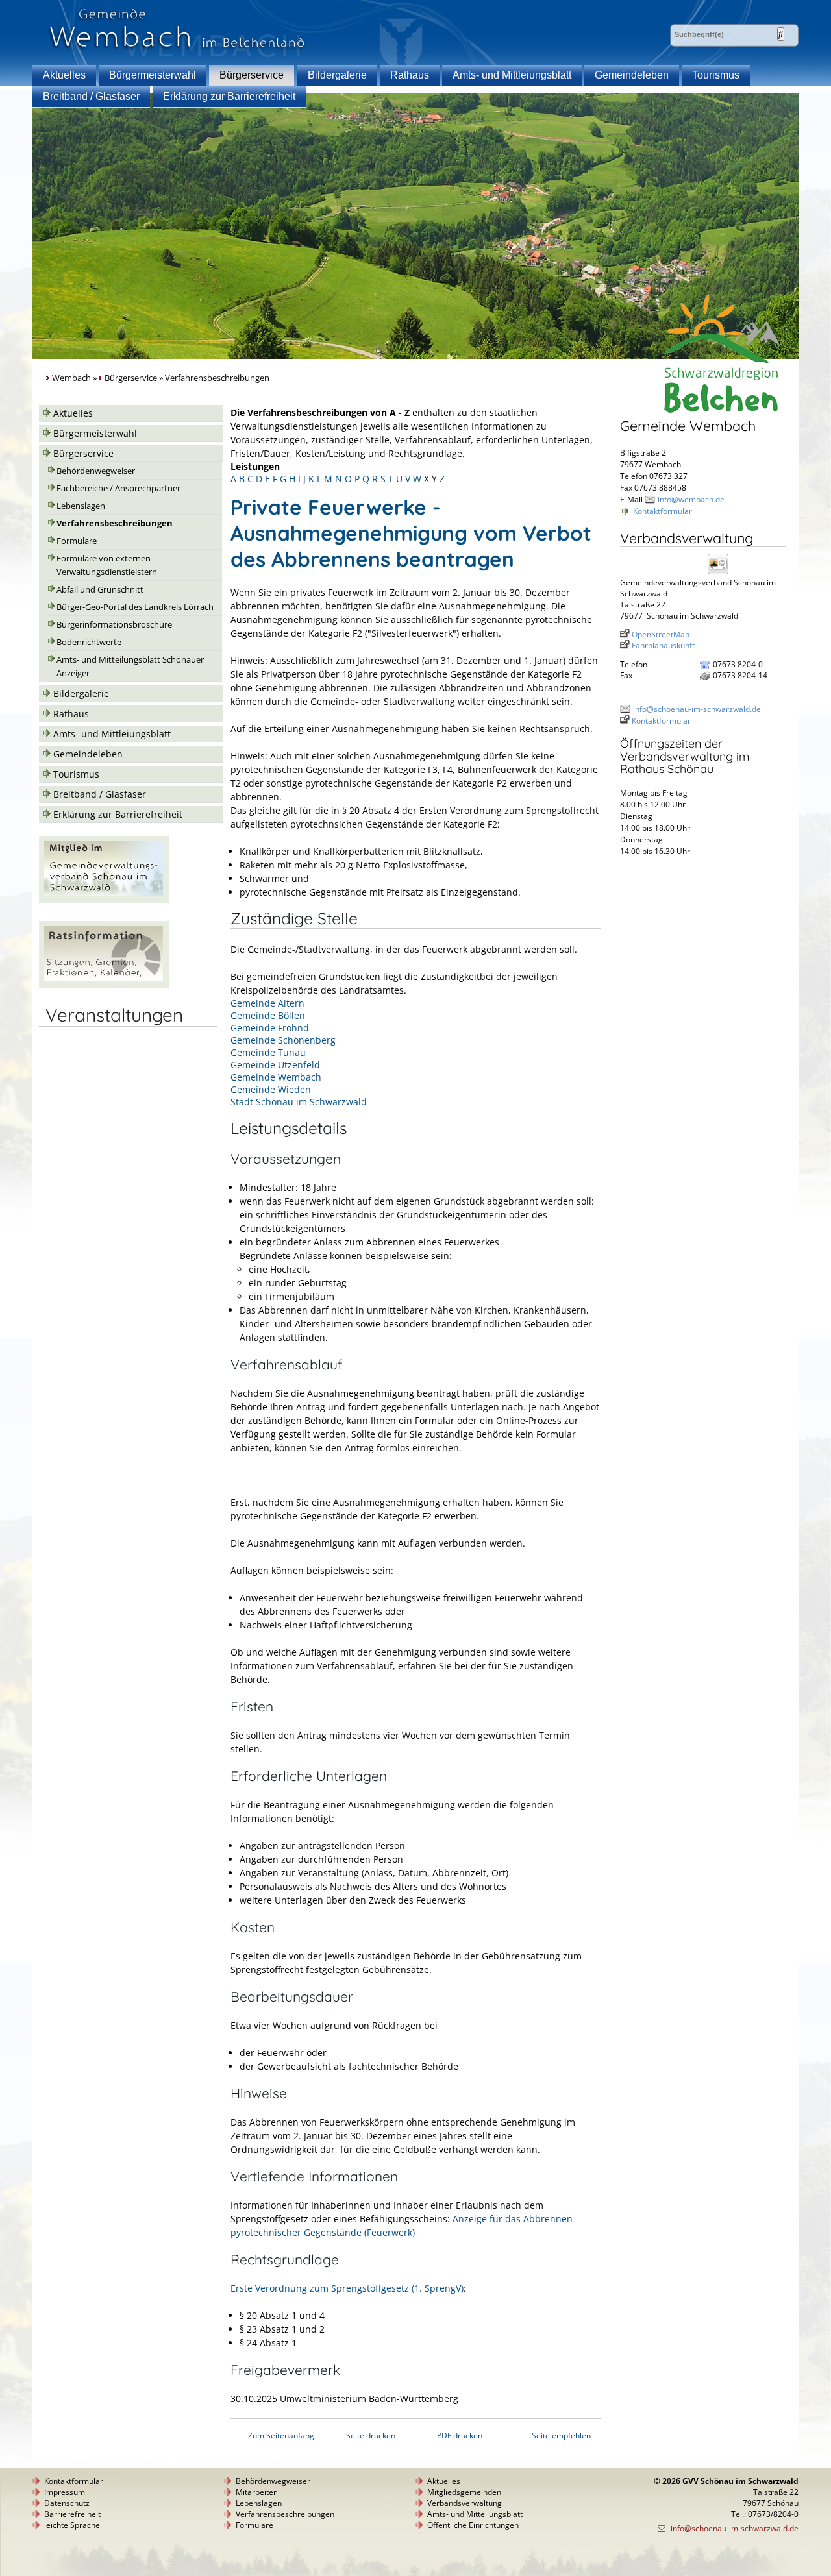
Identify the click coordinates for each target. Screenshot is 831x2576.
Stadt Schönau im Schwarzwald (299, 1102)
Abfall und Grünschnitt (100, 590)
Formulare (77, 541)
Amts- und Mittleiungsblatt (512, 75)
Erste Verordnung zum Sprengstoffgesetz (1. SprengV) (347, 2288)
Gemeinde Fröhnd (270, 1028)
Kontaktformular (663, 511)
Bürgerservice (252, 75)
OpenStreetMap (661, 634)
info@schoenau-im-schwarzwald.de (697, 709)
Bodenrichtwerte (89, 642)
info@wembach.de (691, 499)
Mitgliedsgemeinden (464, 2492)
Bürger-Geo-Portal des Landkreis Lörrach (135, 607)
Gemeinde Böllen (268, 1015)
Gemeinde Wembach (276, 1077)
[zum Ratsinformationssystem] (104, 984)
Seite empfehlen (561, 2435)
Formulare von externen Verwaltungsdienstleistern (107, 565)
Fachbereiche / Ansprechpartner (118, 488)
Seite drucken (371, 2435)
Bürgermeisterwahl (153, 75)
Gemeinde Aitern (267, 1003)
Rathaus (410, 75)
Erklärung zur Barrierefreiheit (229, 96)
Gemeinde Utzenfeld (275, 1065)
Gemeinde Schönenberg (283, 1040)
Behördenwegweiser (96, 471)
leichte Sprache (72, 2525)
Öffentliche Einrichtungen (473, 2525)
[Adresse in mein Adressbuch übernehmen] (722, 573)
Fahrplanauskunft (663, 645)
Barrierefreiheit (72, 2514)
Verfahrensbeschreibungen (115, 523)
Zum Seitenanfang (281, 2435)
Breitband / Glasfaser (91, 96)
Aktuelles (64, 75)
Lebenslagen (81, 506)
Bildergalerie (337, 75)
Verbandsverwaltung (465, 2503)
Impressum (65, 2492)
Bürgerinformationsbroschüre (114, 625)
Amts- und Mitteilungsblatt (475, 2514)
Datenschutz (67, 2503)
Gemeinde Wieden (271, 1089)
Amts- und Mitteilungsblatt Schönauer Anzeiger (130, 667)
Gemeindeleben (632, 75)
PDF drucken (460, 2435)
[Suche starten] (781, 34)
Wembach (71, 378)
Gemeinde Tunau (268, 1052)
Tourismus (716, 75)
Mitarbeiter (256, 2492)
